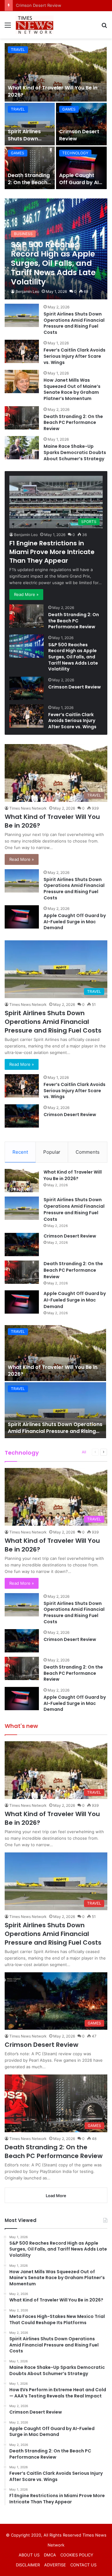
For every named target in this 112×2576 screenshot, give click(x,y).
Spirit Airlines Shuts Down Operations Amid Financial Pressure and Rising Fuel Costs (74, 323)
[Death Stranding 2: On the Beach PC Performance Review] (30, 168)
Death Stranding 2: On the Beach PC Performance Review (29, 186)
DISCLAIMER (28, 2565)
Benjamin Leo (27, 291)
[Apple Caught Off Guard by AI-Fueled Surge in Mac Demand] (81, 168)
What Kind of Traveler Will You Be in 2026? (53, 91)
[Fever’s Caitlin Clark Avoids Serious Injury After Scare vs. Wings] (22, 351)
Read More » (26, 594)
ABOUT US (29, 2555)
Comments (88, 1152)
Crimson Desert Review (79, 135)
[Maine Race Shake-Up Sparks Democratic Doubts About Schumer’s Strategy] (22, 448)
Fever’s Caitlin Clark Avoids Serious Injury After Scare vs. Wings (75, 356)
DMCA (50, 2555)
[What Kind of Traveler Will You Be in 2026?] (56, 72)
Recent (20, 1152)
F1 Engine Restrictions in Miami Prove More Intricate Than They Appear (52, 552)
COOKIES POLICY (77, 2555)
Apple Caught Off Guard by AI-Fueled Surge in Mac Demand (80, 186)
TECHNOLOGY (75, 153)
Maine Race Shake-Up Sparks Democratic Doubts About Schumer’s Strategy (75, 452)
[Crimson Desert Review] (81, 124)
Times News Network (28, 808)
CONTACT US (83, 2565)
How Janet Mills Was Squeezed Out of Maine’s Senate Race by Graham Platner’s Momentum (72, 389)
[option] (56, 116)
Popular (52, 1152)
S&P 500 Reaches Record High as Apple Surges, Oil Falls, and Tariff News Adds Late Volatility (73, 657)
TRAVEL (18, 50)
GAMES (69, 109)
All (84, 1452)
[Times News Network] (35, 25)
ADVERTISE (55, 2565)
